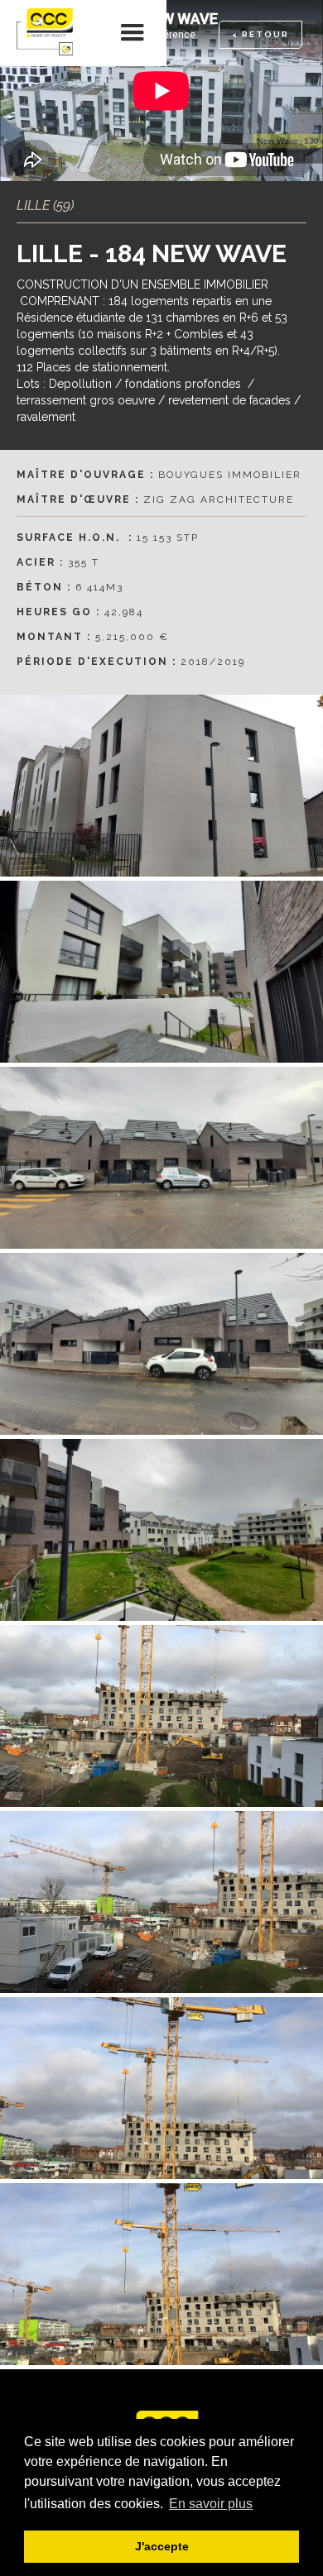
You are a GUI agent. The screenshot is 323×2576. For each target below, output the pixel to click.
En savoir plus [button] (211, 2504)
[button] (133, 33)
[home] (50, 33)
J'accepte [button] (162, 2546)
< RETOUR (260, 34)
